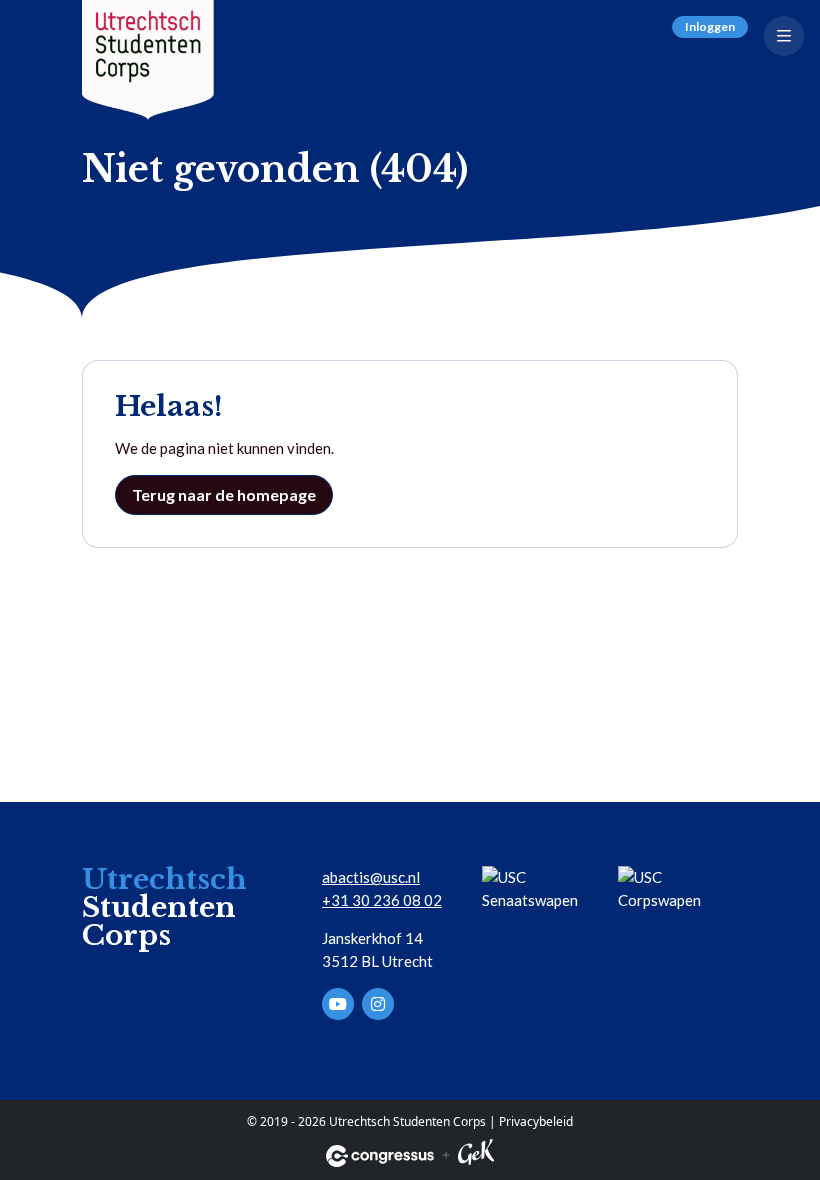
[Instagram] (378, 1004)
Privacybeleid (536, 1121)
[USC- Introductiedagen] (148, 60)
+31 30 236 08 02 (382, 900)
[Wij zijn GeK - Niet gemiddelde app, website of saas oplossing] (476, 1155)
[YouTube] (338, 1004)
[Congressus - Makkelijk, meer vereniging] (380, 1156)
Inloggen (710, 26)
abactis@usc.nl (371, 877)
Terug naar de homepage (224, 494)
